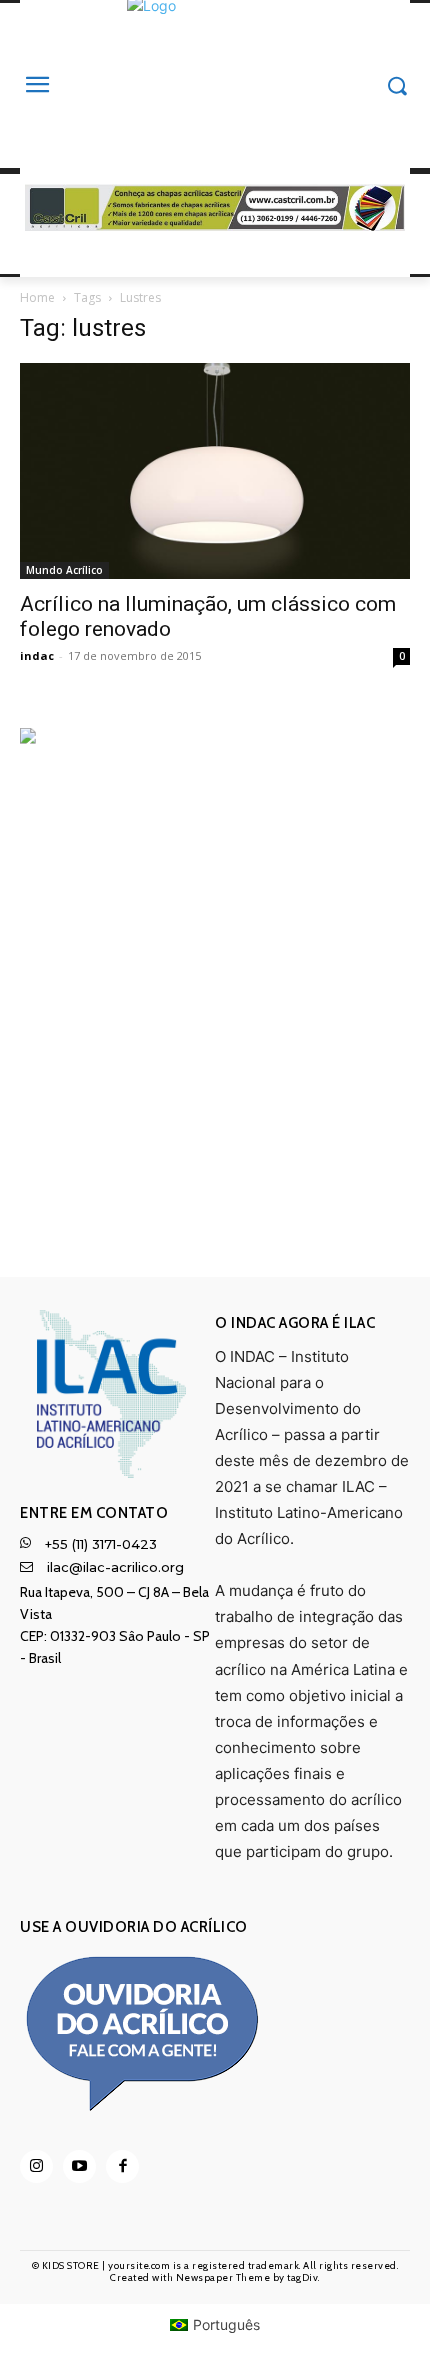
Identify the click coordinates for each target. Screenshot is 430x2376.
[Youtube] (79, 2166)
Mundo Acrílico (64, 570)
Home (37, 297)
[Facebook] (122, 2166)
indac (37, 655)
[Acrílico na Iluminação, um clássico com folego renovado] (215, 471)
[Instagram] (36, 2166)
